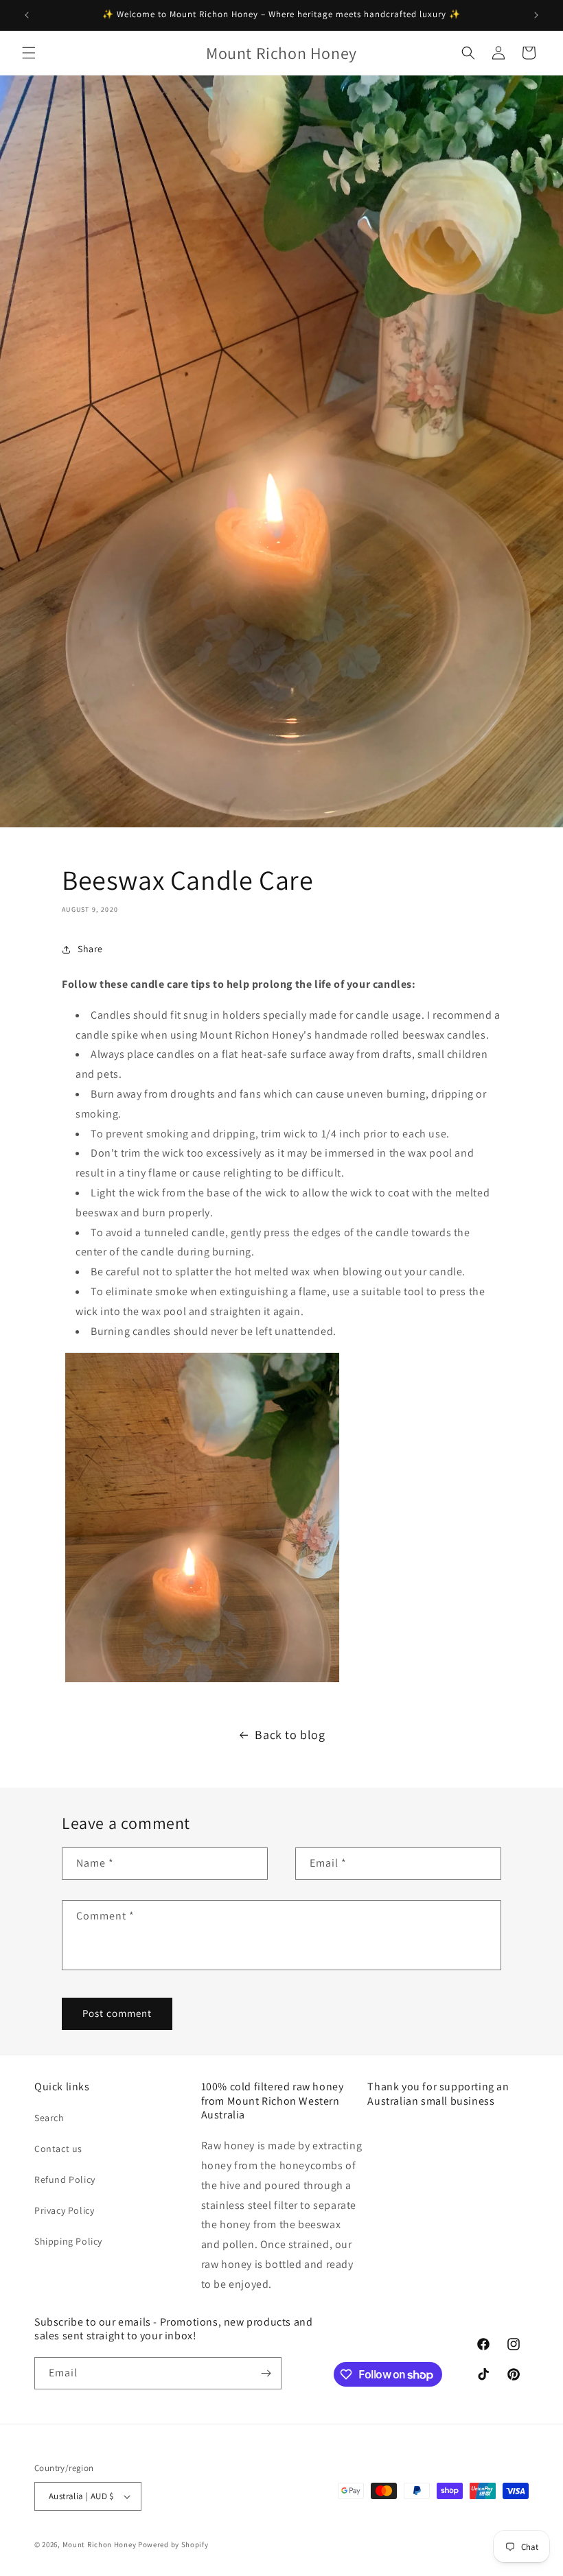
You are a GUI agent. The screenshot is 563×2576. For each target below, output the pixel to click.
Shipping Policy (68, 2241)
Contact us (58, 2149)
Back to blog (290, 1735)
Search (49, 2118)
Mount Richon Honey (100, 2544)
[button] (29, 53)
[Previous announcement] (27, 15)
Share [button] (90, 949)
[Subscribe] (266, 2373)
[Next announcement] (536, 15)
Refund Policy (65, 2179)
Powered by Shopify (173, 2544)
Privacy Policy (64, 2210)
